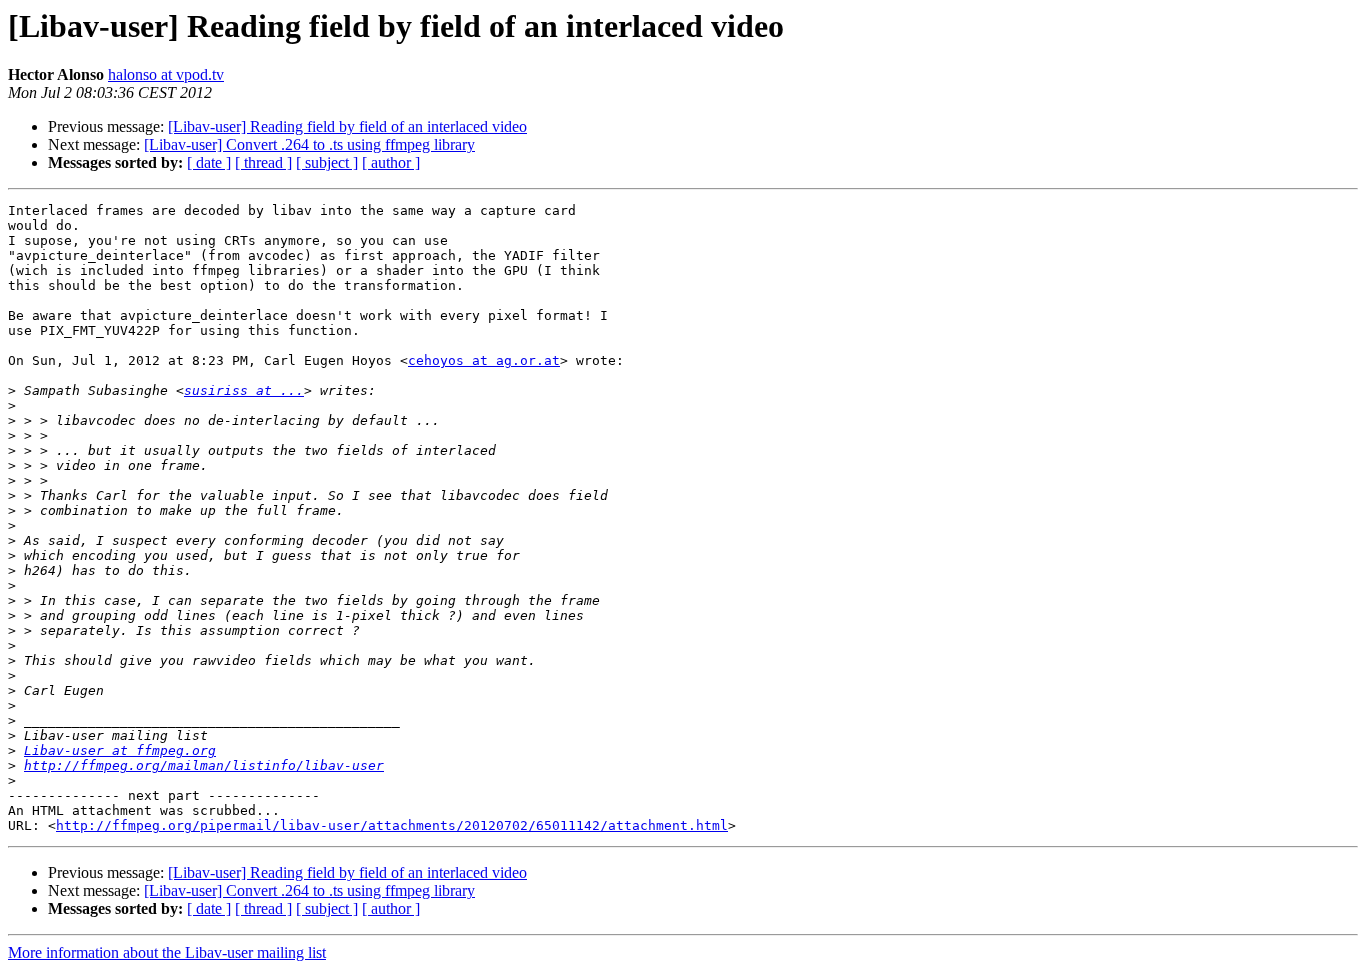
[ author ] (391, 162)
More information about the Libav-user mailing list (167, 952)
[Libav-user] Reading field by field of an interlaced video (347, 126)
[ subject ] (327, 162)
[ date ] (209, 162)
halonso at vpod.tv (166, 74)
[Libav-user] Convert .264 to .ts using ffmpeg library (309, 144)
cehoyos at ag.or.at (484, 360)
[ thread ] (263, 162)
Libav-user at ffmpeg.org (120, 750)
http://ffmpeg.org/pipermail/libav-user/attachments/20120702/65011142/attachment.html (392, 825)
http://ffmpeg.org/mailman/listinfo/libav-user (204, 765)
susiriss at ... (244, 390)
